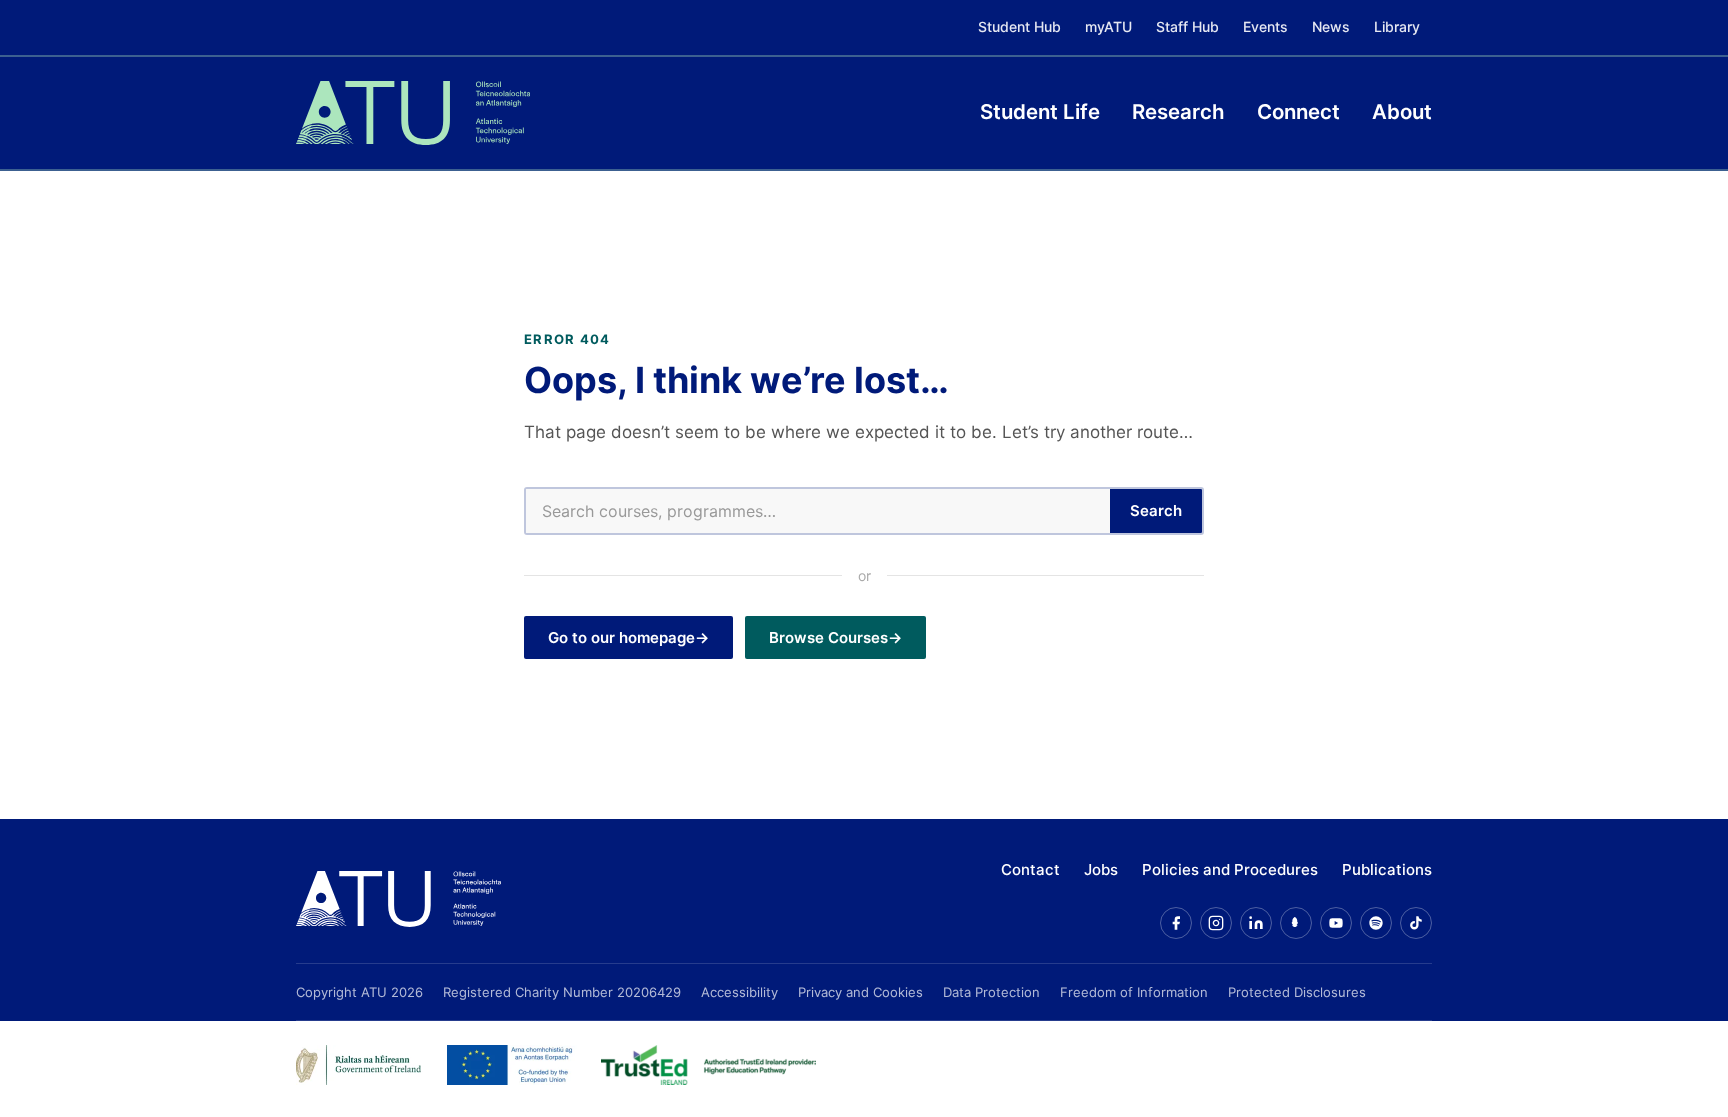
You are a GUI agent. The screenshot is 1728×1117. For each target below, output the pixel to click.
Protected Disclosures (1297, 992)
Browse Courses (828, 637)
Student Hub (1019, 26)
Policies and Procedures (1230, 869)
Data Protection (991, 992)
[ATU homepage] (398, 899)
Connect (1298, 111)
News (1331, 26)
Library (1397, 26)
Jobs (1101, 869)
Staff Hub (1187, 26)
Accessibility (739, 992)
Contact (1030, 869)
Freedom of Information (1134, 992)
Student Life (1040, 111)
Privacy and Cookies (860, 992)
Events (1265, 26)
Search (1156, 510)
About (1402, 111)
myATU (1108, 26)
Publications (1387, 869)
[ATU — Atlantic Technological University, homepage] (413, 113)
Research (1178, 111)
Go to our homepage (621, 637)
